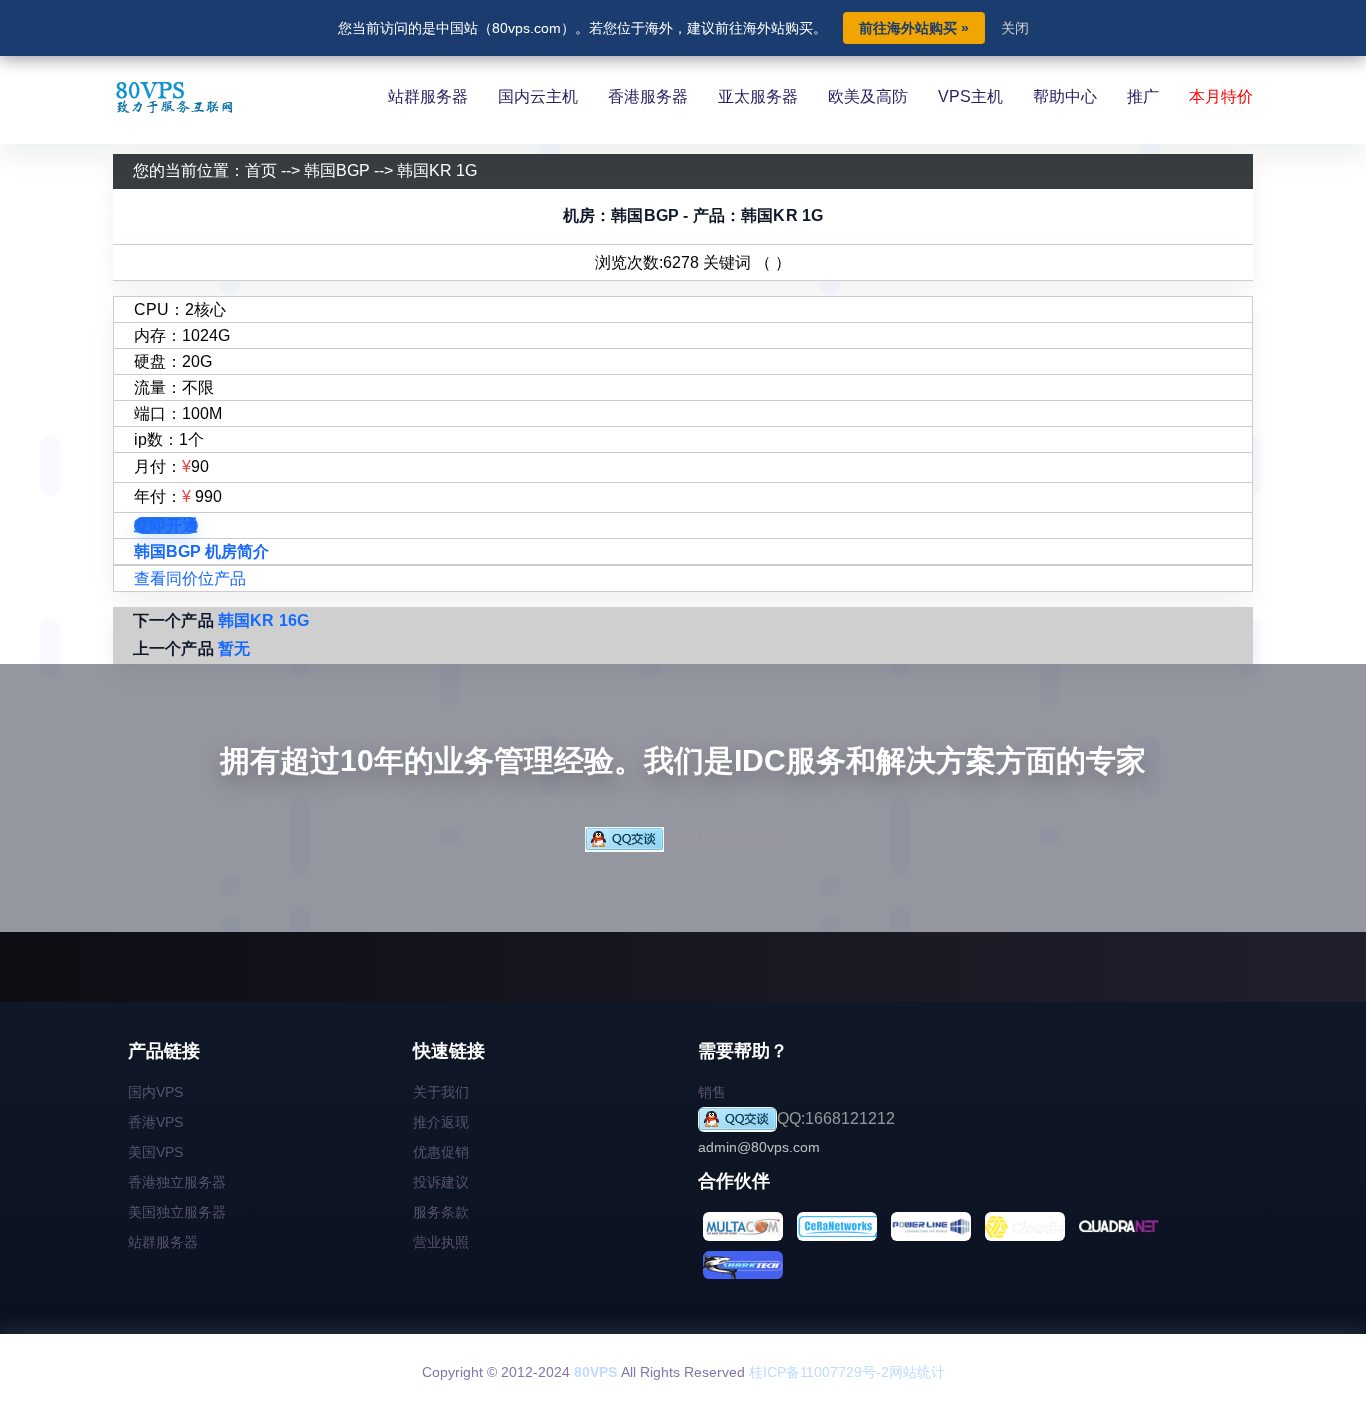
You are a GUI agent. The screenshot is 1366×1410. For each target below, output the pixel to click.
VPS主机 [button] (970, 96)
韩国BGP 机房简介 (201, 551)
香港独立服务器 (177, 1182)
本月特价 (1221, 96)
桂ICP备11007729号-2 (819, 1372)
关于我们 (441, 1092)
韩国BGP (337, 170)
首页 (261, 170)
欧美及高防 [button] (868, 96)
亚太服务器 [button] (758, 96)
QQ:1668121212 (723, 838)
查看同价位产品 (190, 578)
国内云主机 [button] (538, 96)
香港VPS (155, 1122)
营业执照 (441, 1242)
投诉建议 (441, 1182)
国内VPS (155, 1092)
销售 (712, 1092)
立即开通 (166, 525)
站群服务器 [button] (428, 96)
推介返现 (441, 1122)
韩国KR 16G (263, 620)
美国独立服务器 (177, 1212)
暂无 (234, 648)
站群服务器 (163, 1242)
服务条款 (441, 1212)
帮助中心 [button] (1065, 96)
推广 (1143, 96)
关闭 (1015, 28)
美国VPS (155, 1152)
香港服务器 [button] (648, 96)
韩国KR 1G (437, 170)
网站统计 (917, 1372)
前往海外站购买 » (914, 28)
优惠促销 (441, 1152)
